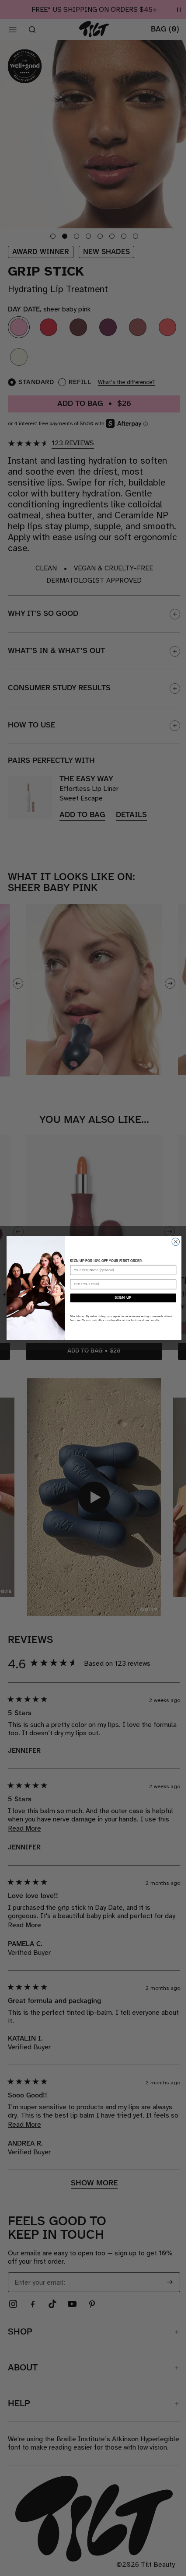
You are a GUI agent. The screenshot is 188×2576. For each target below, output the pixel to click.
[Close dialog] (176, 1242)
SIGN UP (123, 1298)
